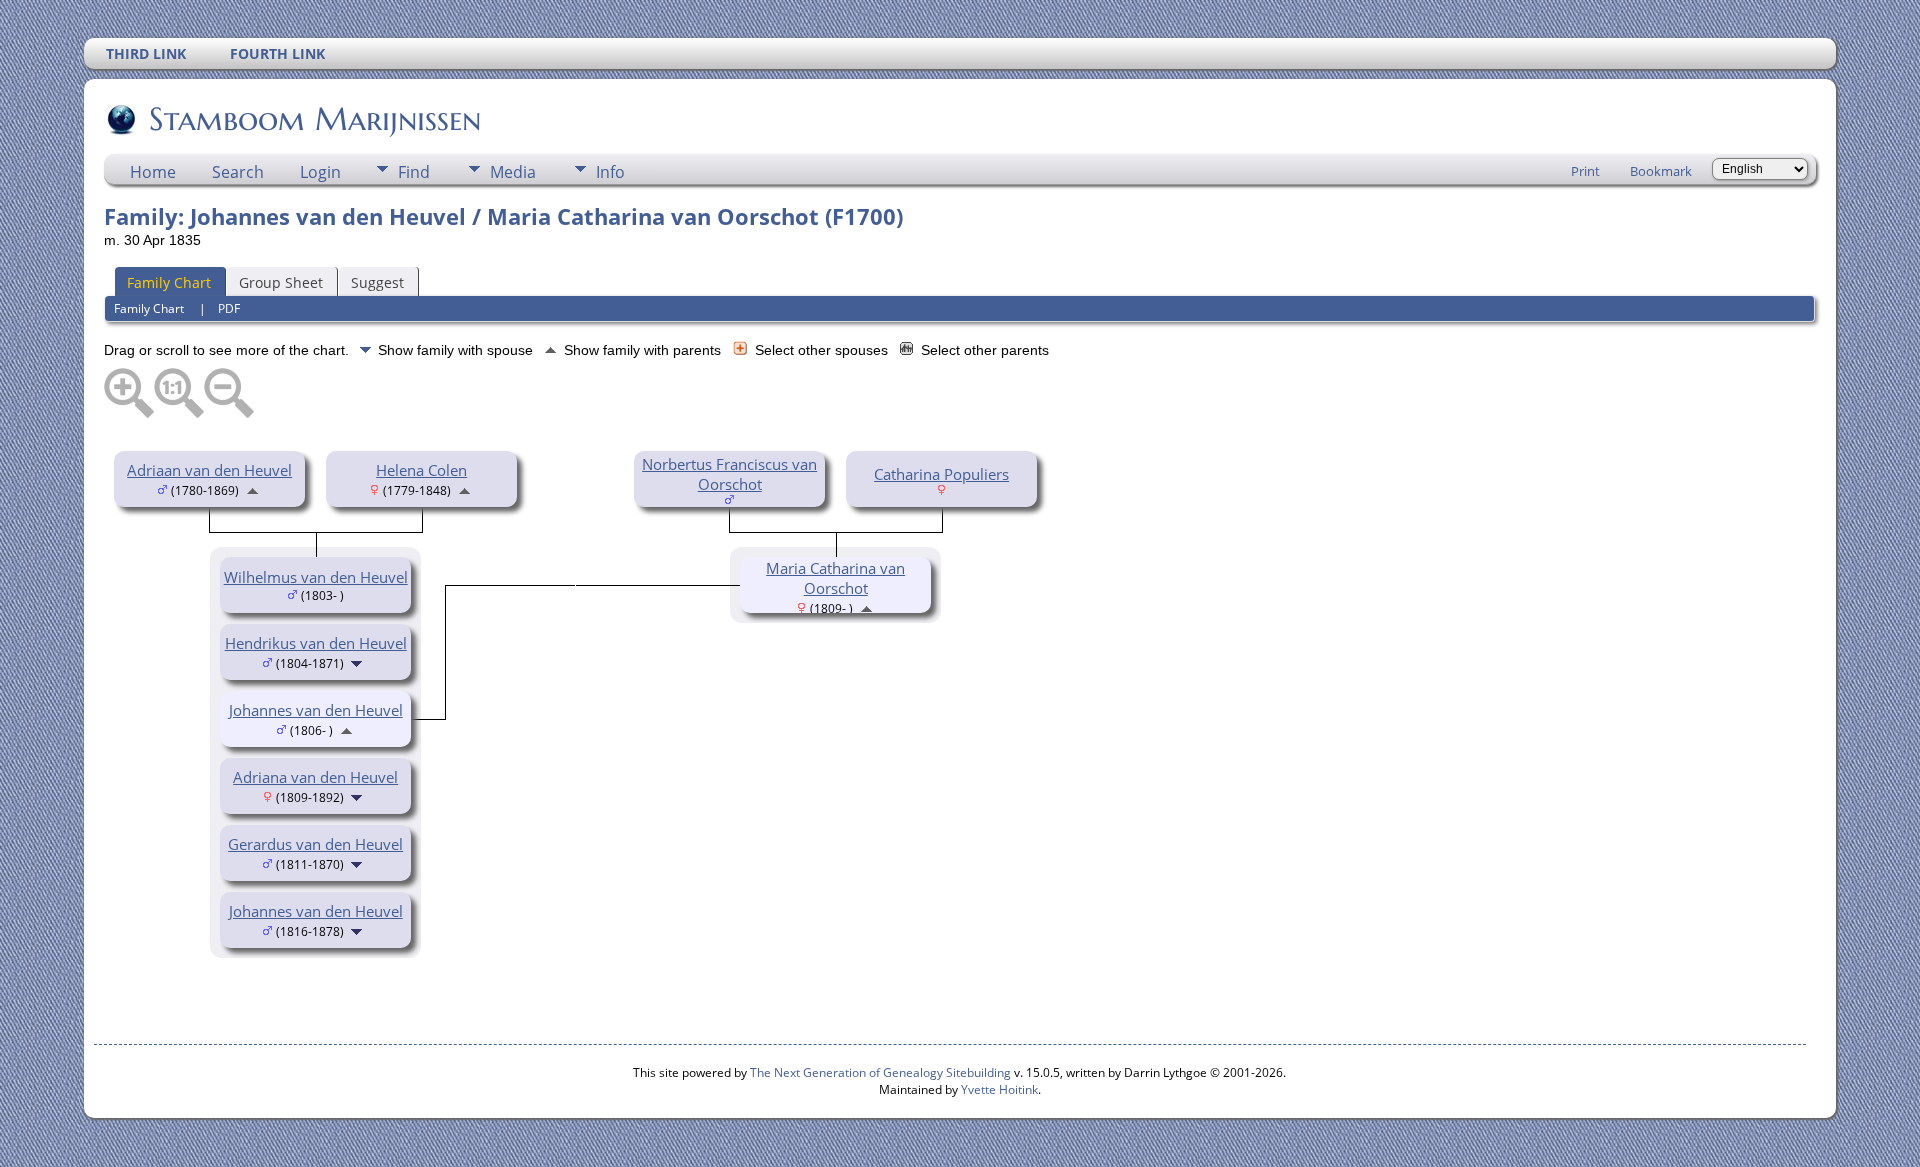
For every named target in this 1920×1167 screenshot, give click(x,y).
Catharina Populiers (941, 474)
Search (238, 172)
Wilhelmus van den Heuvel (316, 577)
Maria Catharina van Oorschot (835, 578)
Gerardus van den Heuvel (315, 844)
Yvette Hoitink (999, 1089)
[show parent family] (252, 489)
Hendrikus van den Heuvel (316, 643)
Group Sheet (281, 282)
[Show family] (358, 662)
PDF (229, 308)
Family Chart (169, 282)
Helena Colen (421, 470)
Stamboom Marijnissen (315, 119)
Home (153, 172)
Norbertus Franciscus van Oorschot (729, 474)
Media (513, 172)
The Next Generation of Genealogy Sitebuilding (880, 1072)
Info (610, 172)
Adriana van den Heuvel (315, 777)
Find (414, 172)
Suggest (377, 282)
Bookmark (1661, 171)
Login (320, 172)
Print (1585, 171)
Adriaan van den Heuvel (209, 470)
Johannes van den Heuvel (316, 911)
